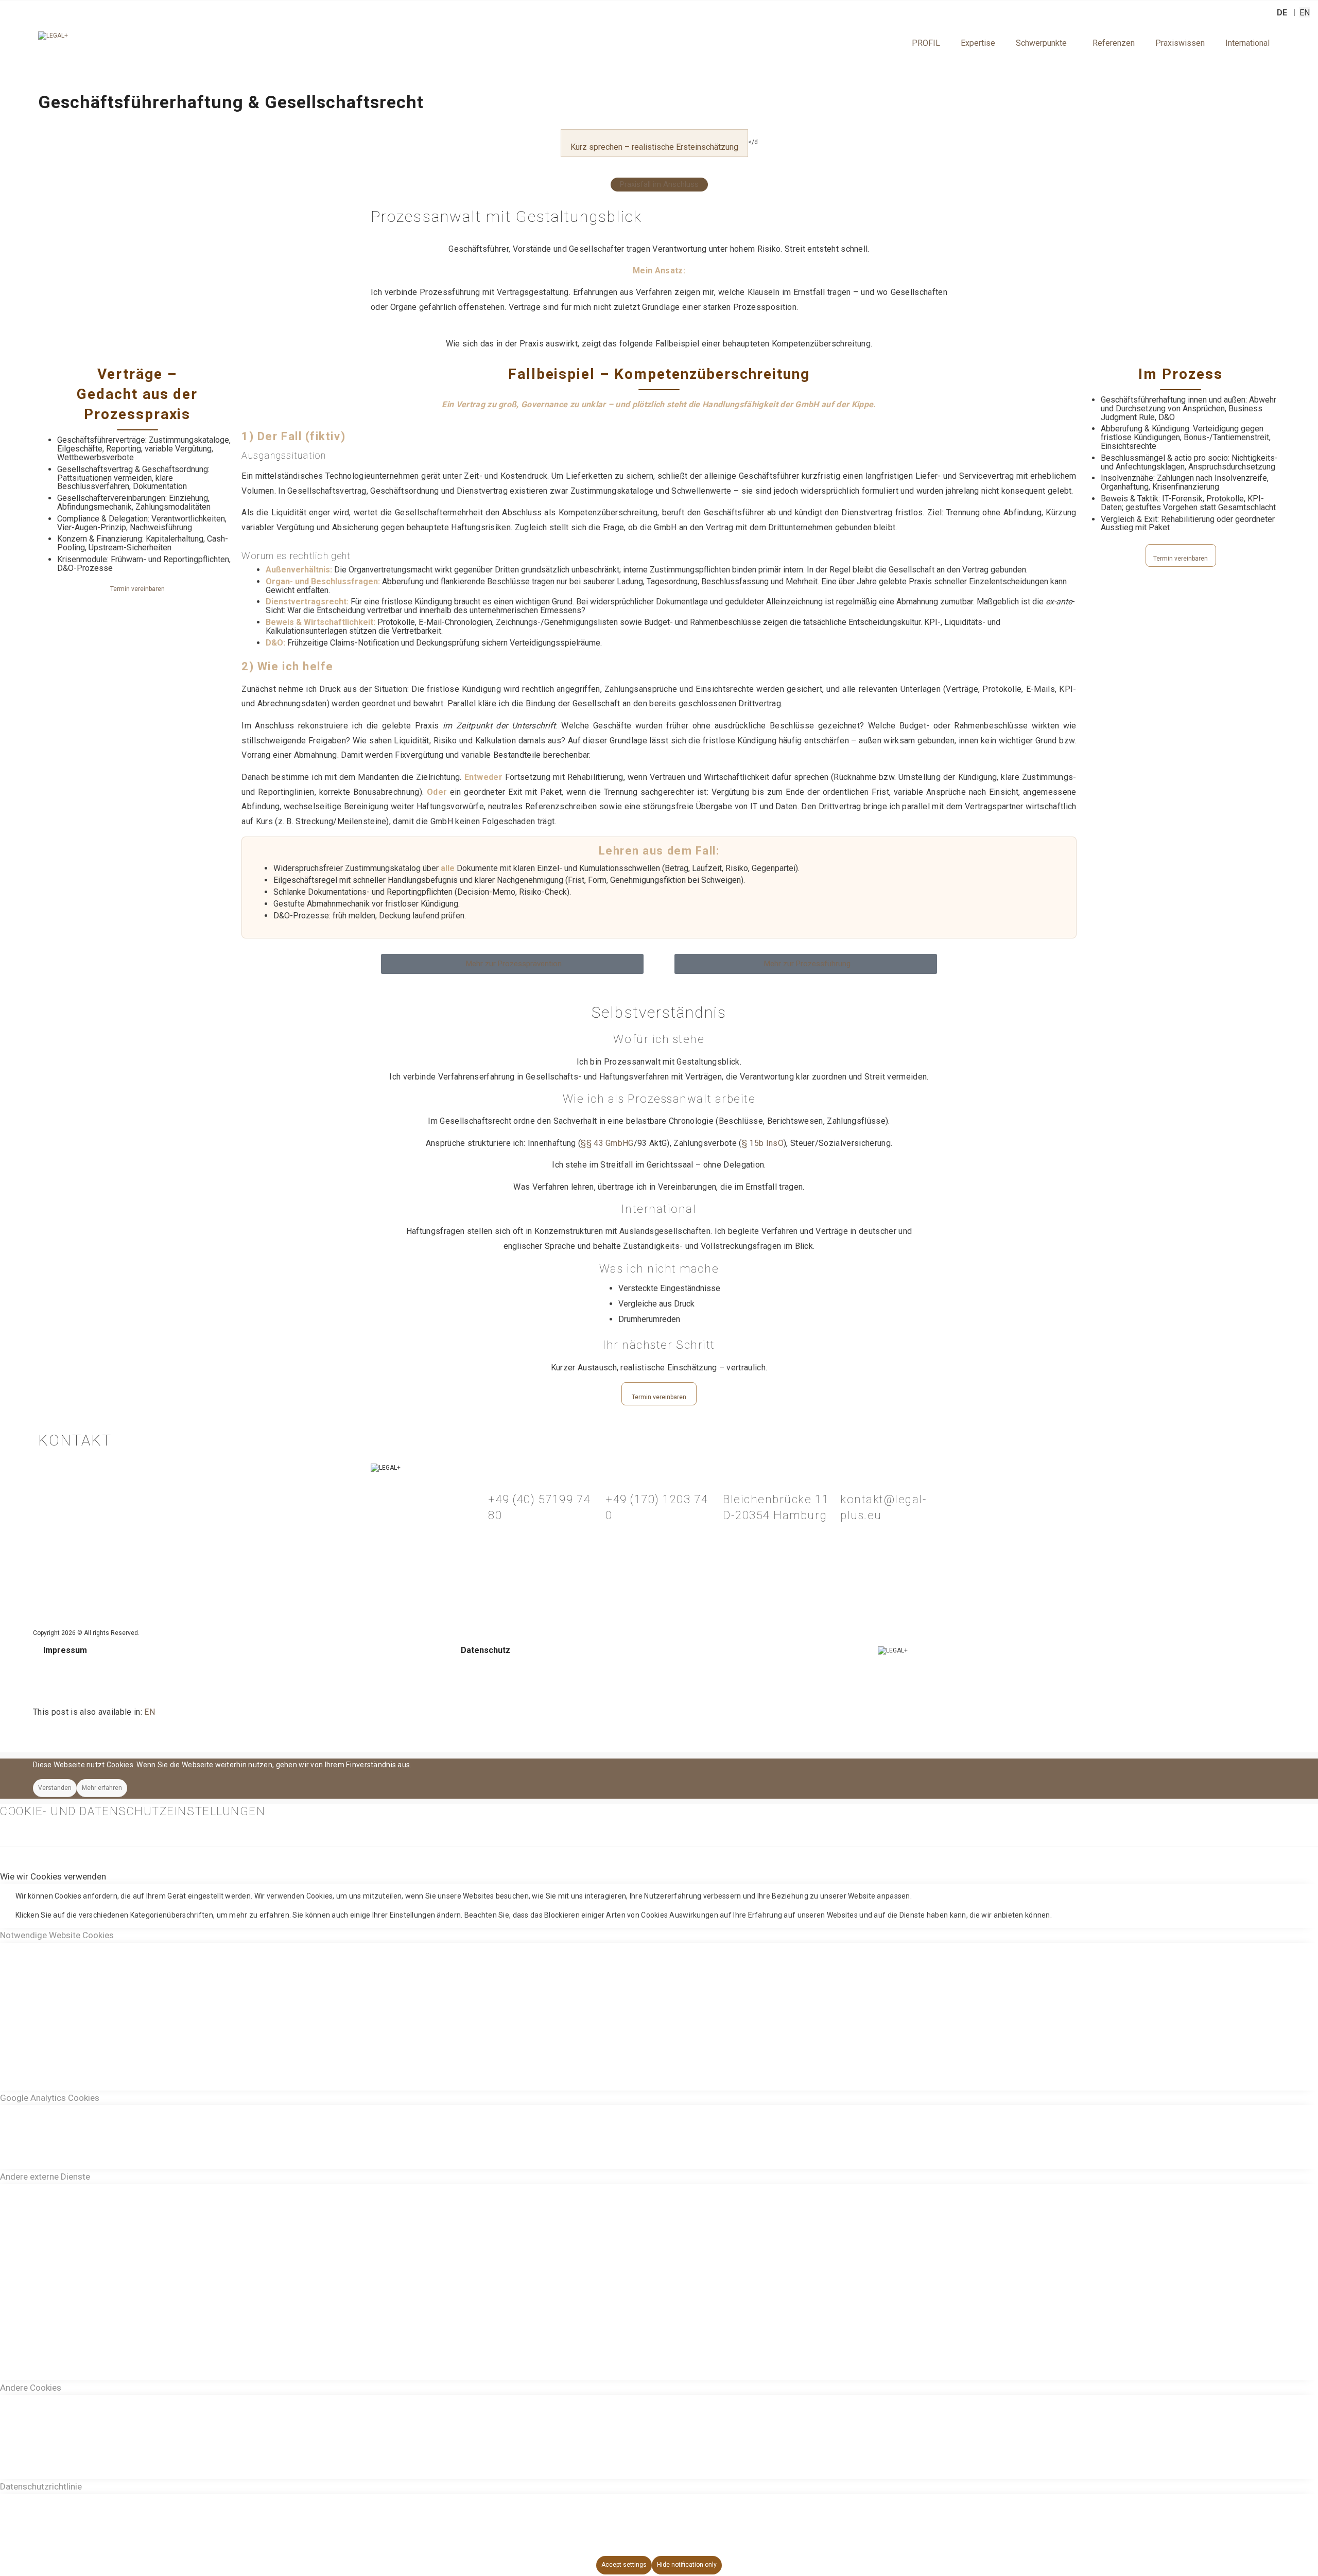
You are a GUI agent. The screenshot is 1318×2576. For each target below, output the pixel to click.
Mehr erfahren (102, 1788)
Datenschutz (485, 1650)
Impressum (65, 1650)
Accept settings (624, 2565)
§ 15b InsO (763, 1143)
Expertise (978, 43)
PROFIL (926, 43)
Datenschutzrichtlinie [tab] (41, 2486)
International (1247, 43)
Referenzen (1114, 43)
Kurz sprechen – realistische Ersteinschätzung (654, 147)
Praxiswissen (1180, 43)
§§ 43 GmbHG (607, 1143)
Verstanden (55, 1788)
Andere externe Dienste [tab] (45, 2177)
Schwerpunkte (1041, 43)
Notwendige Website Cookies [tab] (57, 1935)
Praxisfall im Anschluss (659, 185)
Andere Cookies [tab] (31, 2388)
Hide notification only (687, 2565)
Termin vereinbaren (137, 589)
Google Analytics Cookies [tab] (50, 2098)
